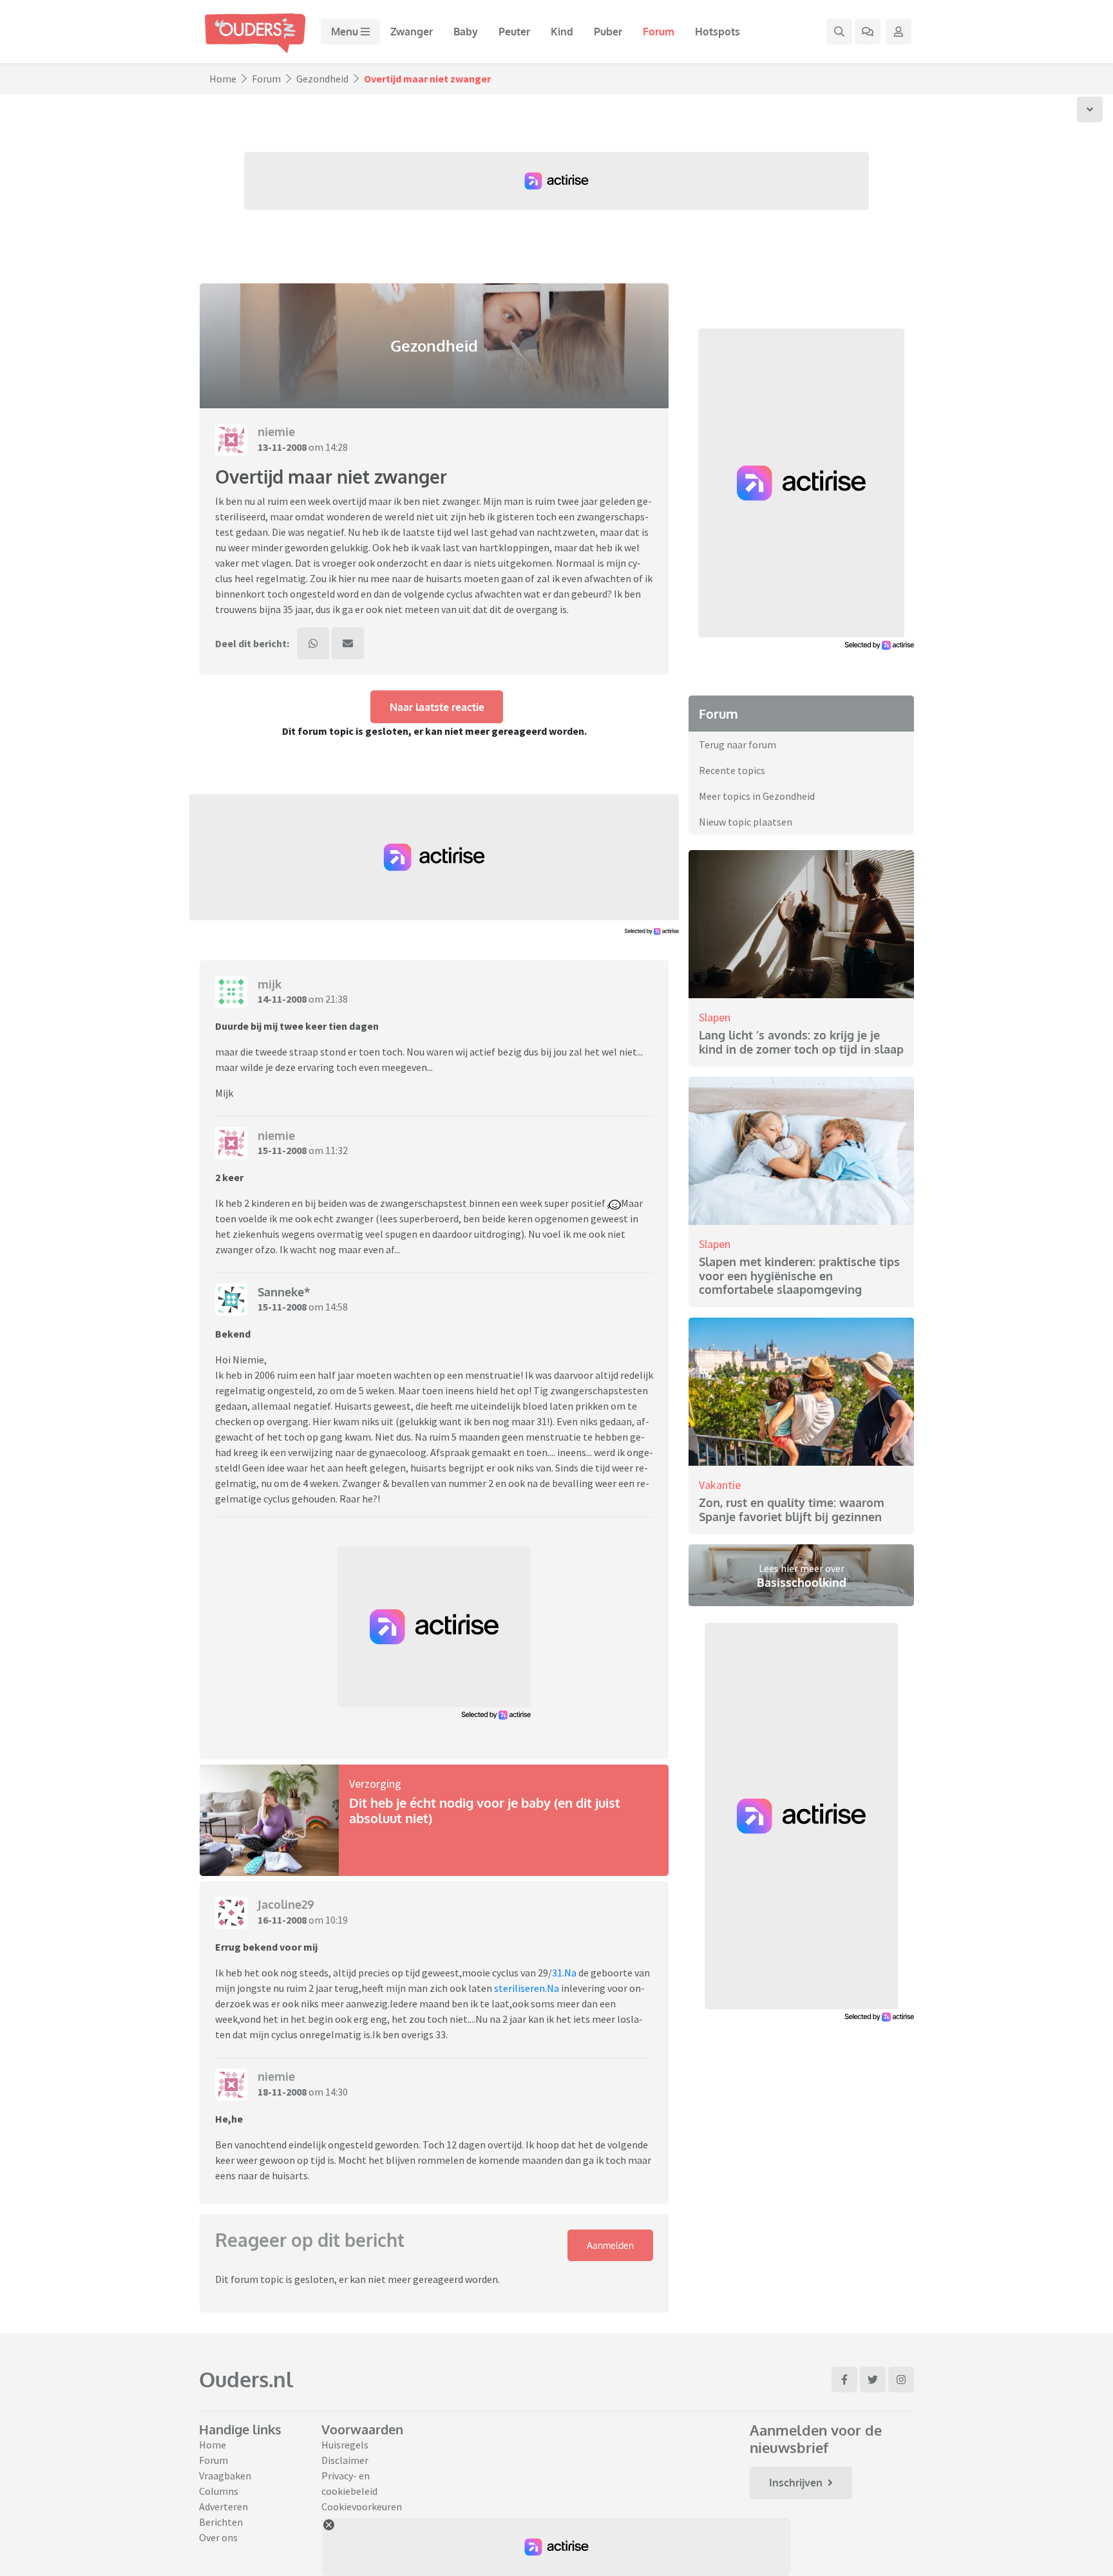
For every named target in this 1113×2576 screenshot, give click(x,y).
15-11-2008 (282, 1150)
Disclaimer (345, 2460)
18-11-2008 (282, 2092)
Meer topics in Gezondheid (757, 796)
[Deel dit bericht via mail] (348, 643)
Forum (659, 32)
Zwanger (412, 32)
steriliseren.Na (527, 1988)
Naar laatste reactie (437, 707)
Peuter (514, 32)
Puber (608, 32)
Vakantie (720, 1485)
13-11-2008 (282, 447)
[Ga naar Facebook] (844, 2380)
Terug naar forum (737, 744)
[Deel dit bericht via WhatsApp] (313, 643)
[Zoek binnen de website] (839, 32)
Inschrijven (796, 2483)
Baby (466, 32)
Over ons (218, 2537)
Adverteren (224, 2506)
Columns (219, 2491)
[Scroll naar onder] (1090, 109)
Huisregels (345, 2445)
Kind (562, 32)
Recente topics (732, 770)
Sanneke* (284, 1292)
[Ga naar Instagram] (901, 2380)
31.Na (564, 1973)
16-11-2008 (282, 1920)
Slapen (715, 1017)
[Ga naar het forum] (868, 32)
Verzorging (375, 1784)
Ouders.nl (246, 2379)
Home (223, 79)
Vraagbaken (225, 2476)
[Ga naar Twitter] (873, 2380)
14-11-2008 (282, 999)
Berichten (221, 2522)
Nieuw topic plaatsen (746, 822)
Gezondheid (322, 79)
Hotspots (718, 32)
